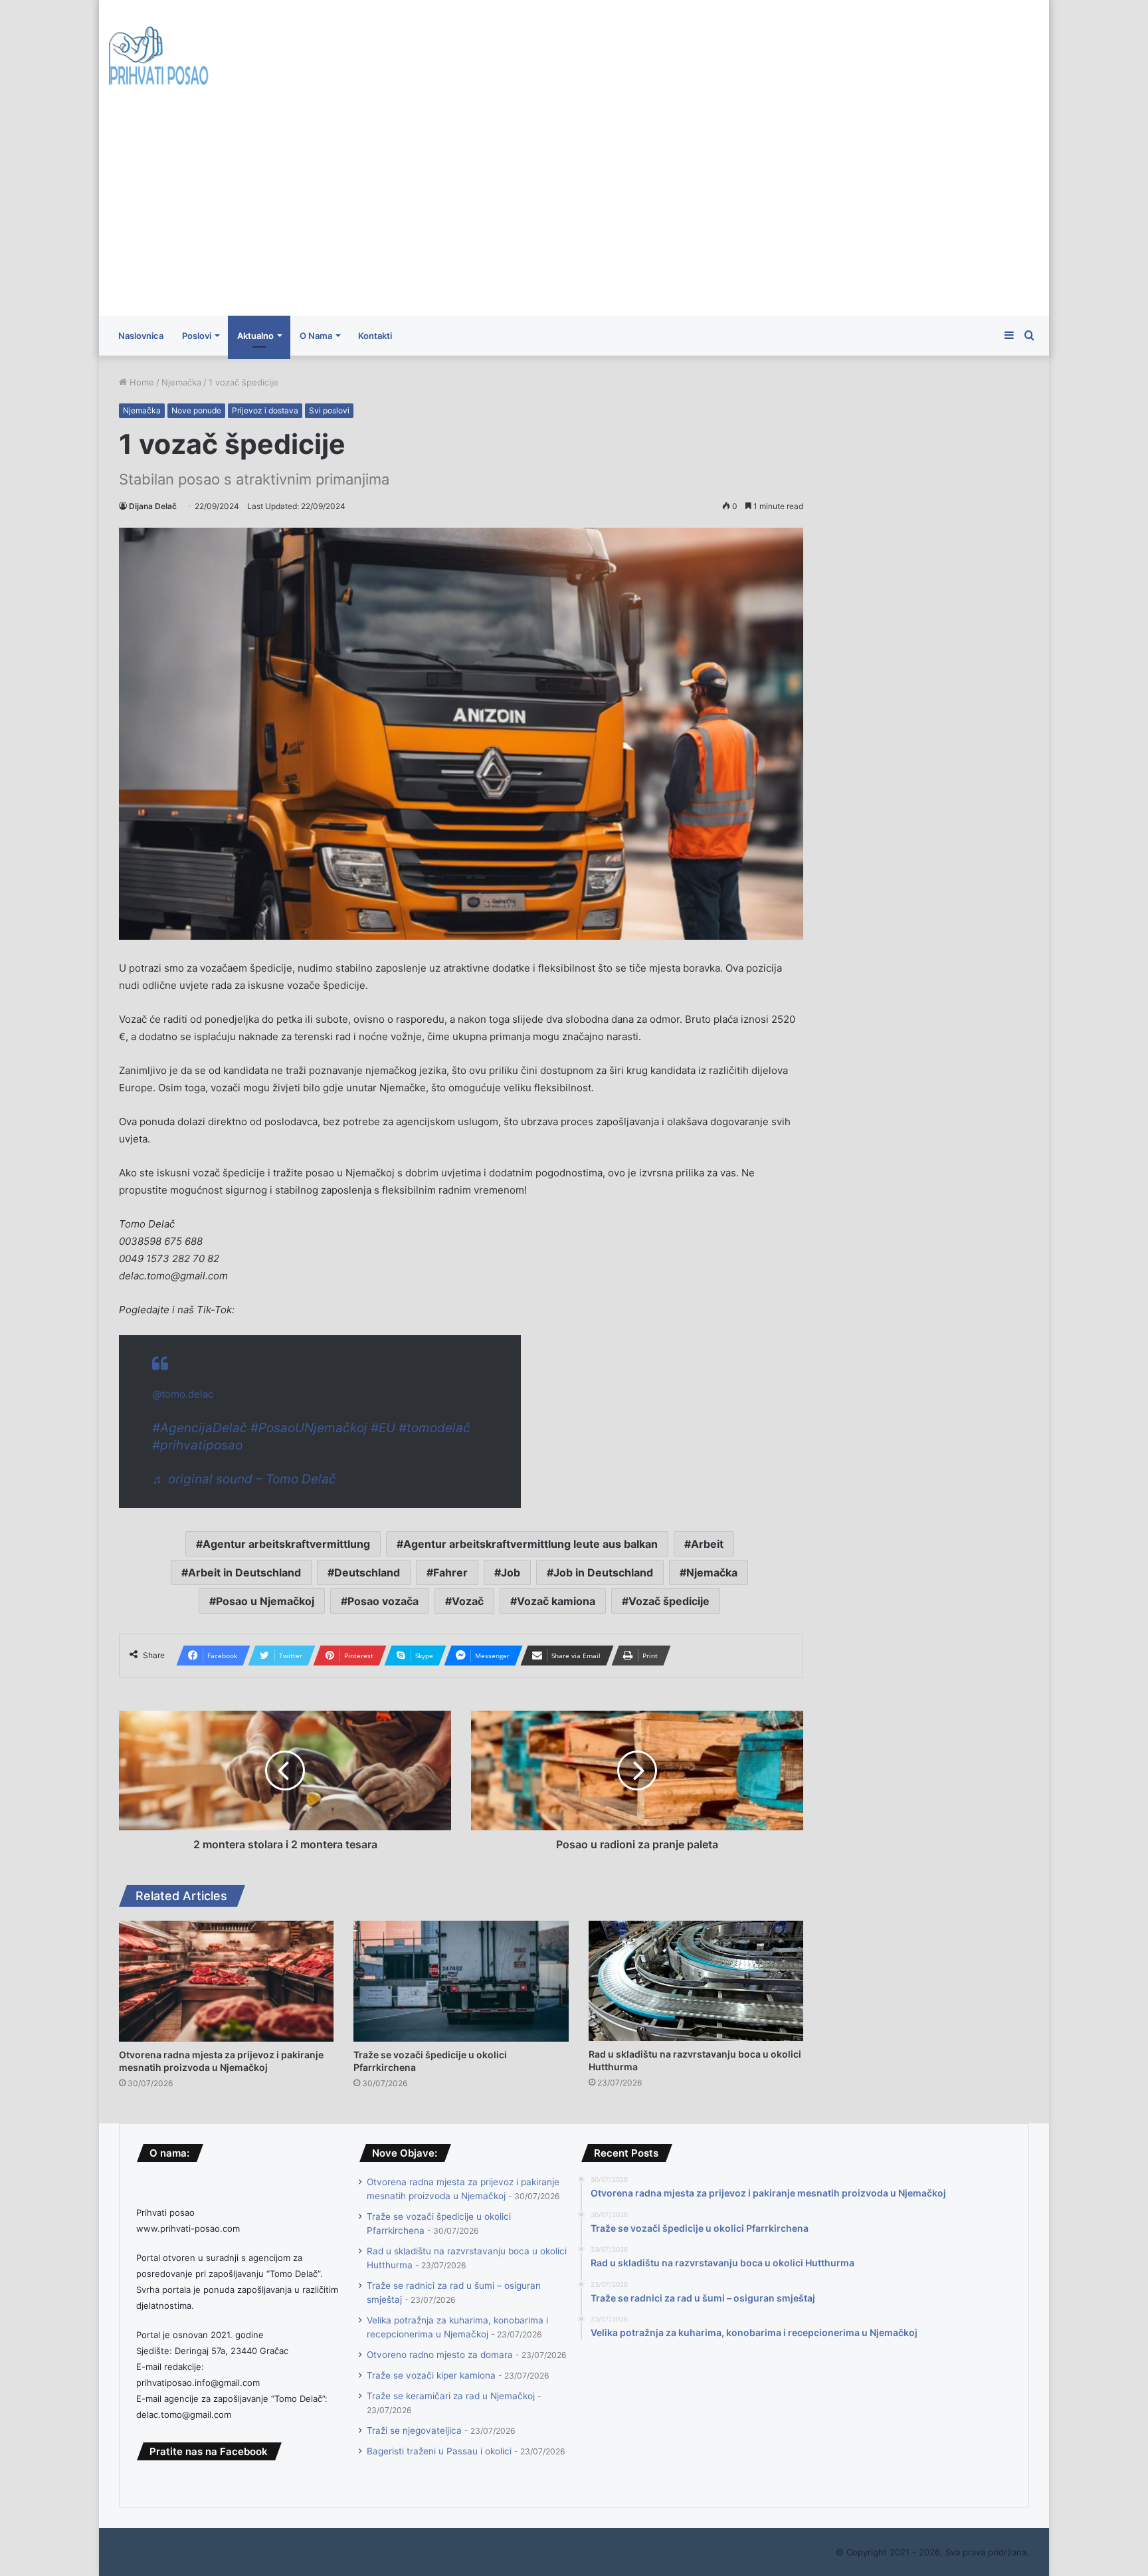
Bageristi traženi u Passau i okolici (439, 2451)
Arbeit (707, 1544)
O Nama (316, 336)
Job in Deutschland (603, 1572)
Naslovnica (141, 336)
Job (511, 1572)
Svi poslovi (329, 410)
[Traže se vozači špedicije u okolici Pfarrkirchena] (461, 1981)
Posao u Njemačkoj (265, 1601)
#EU (383, 1428)
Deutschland (367, 1572)
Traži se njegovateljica (414, 2430)
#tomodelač (434, 1428)
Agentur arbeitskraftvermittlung (286, 1544)
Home (141, 382)
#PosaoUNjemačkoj (309, 1428)
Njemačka (181, 382)
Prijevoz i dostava (265, 410)
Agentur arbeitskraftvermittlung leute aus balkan (530, 1544)
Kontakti (375, 336)
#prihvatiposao (197, 1445)
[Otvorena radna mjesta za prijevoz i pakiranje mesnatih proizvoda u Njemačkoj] (226, 1981)
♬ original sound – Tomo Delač (244, 1479)
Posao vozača (383, 1601)
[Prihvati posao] (159, 58)
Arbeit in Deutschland (244, 1572)
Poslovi (197, 336)
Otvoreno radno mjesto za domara (440, 2355)
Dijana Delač (153, 506)
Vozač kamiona (556, 1601)
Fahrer (450, 1572)
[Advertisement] (574, 216)
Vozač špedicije (669, 1601)
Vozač (468, 1601)
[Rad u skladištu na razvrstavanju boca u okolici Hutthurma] (696, 1981)
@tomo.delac (183, 1394)
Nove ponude (196, 410)
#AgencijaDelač (200, 1428)
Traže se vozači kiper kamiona (431, 2375)
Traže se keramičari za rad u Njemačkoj (451, 2396)
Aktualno (255, 336)
